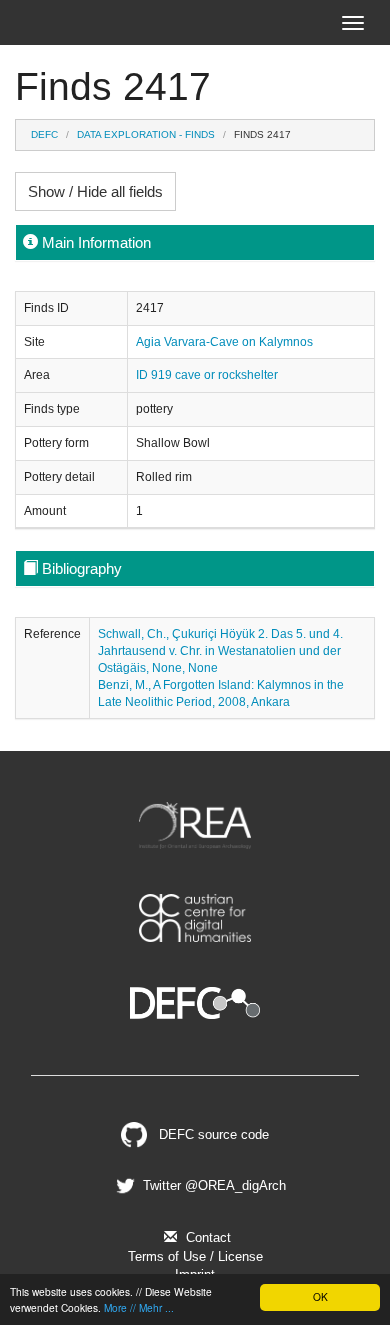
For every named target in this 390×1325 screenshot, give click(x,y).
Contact (206, 1237)
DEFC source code (212, 1134)
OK (320, 1296)
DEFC (44, 134)
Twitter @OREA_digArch (212, 1185)
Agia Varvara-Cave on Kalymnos (224, 342)
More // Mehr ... (139, 1307)
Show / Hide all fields (95, 191)
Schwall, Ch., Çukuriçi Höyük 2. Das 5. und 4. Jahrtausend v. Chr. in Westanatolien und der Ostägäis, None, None (220, 651)
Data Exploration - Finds (146, 134)
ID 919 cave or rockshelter (207, 375)
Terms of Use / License (195, 1256)
